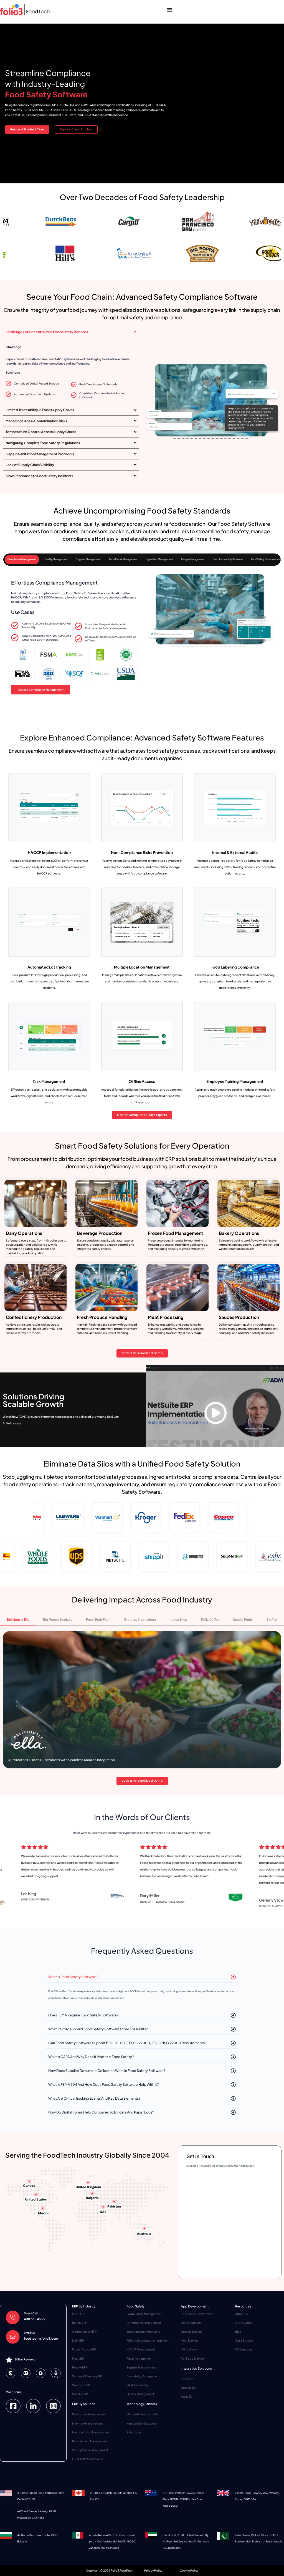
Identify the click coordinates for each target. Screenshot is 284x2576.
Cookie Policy (189, 2570)
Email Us (29, 2333)
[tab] (22, 560)
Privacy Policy (153, 2570)
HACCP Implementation (49, 852)
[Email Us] (13, 2337)
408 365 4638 (34, 2319)
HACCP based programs (142, 1991)
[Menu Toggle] (170, 10)
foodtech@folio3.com (41, 2338)
